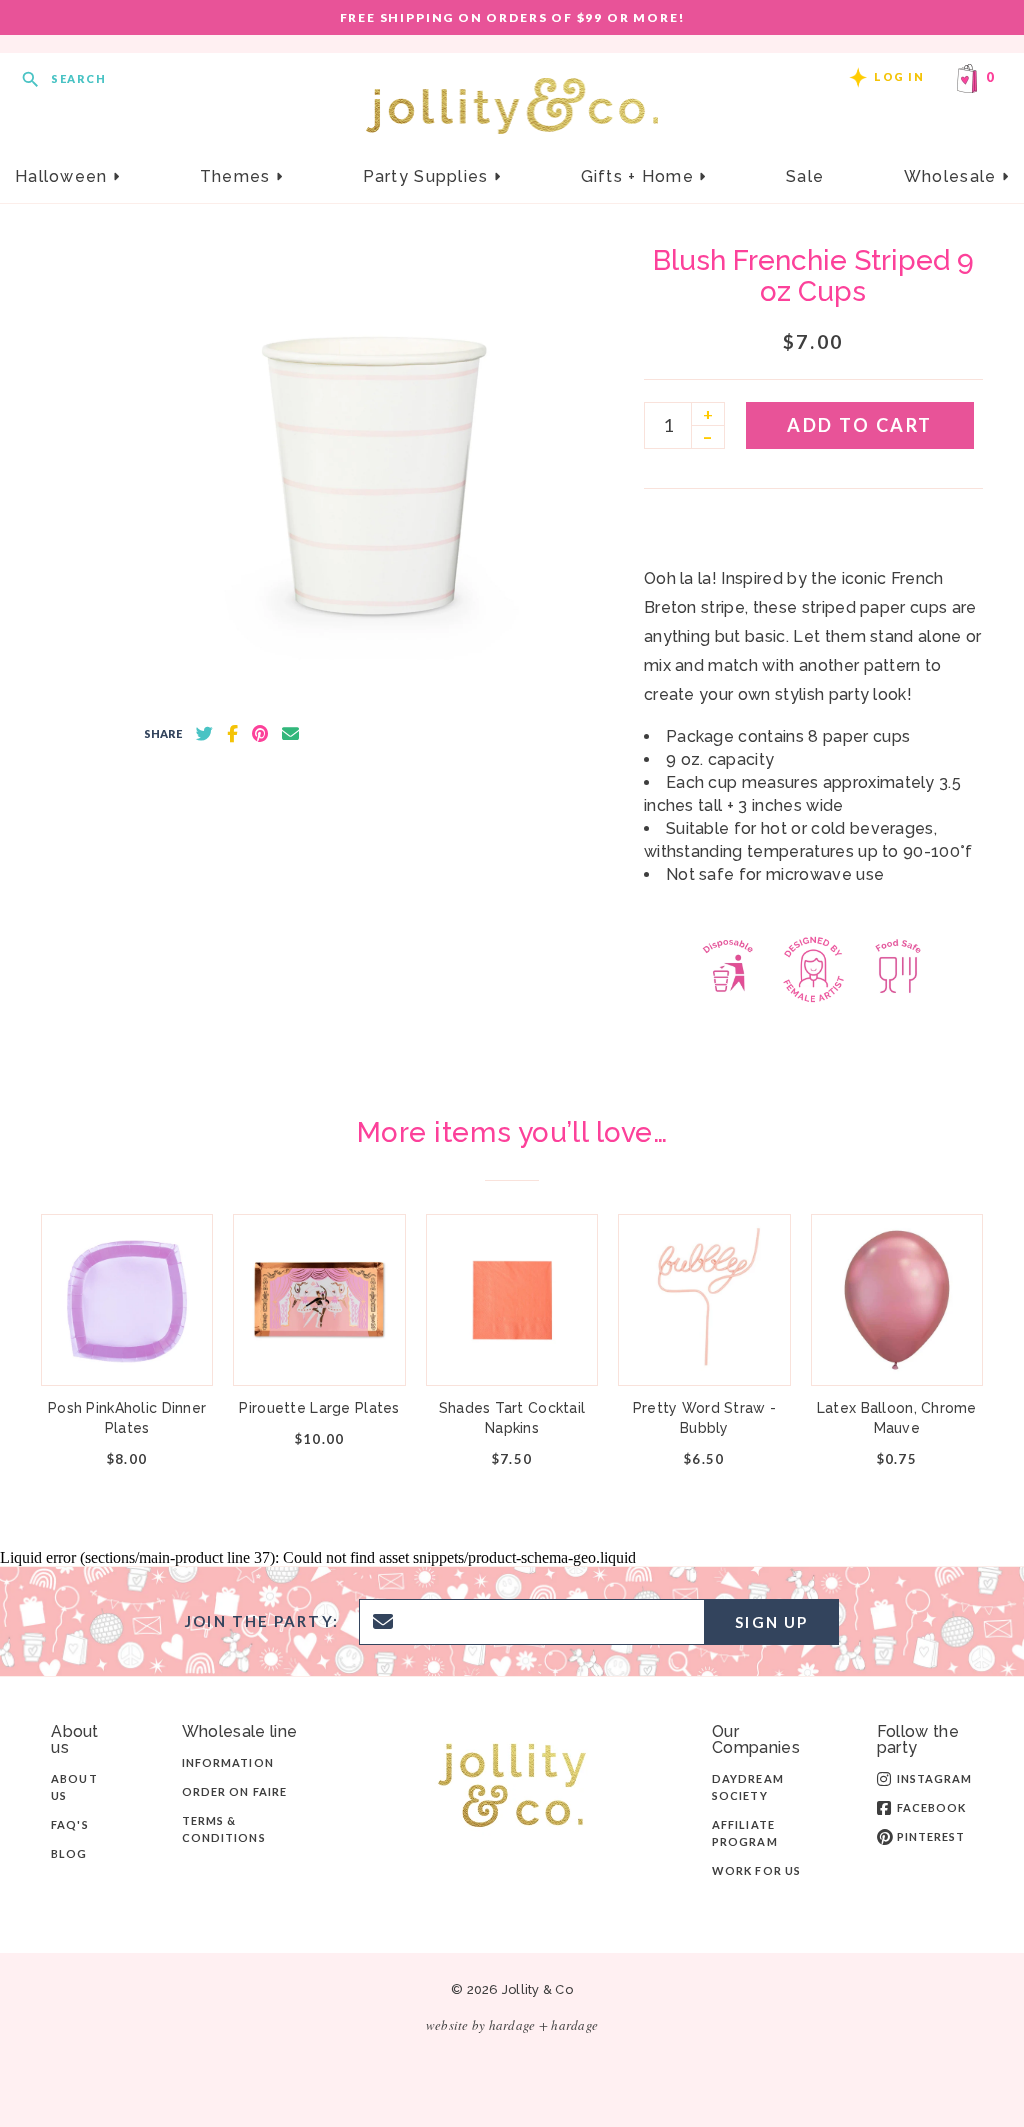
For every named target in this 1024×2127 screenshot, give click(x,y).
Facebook (932, 1807)
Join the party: (262, 1621)
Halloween (64, 176)
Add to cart (860, 425)
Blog (69, 1853)
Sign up (771, 1622)
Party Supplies (428, 176)
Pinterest (931, 1836)
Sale (805, 176)
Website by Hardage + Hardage (512, 2025)
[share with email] (290, 734)
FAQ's (70, 1824)
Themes (238, 176)
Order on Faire (234, 1791)
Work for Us (756, 1870)
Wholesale (953, 176)
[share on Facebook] (232, 734)
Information (228, 1762)
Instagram (935, 1778)
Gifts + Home (640, 176)
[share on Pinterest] (260, 734)
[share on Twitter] (204, 734)
